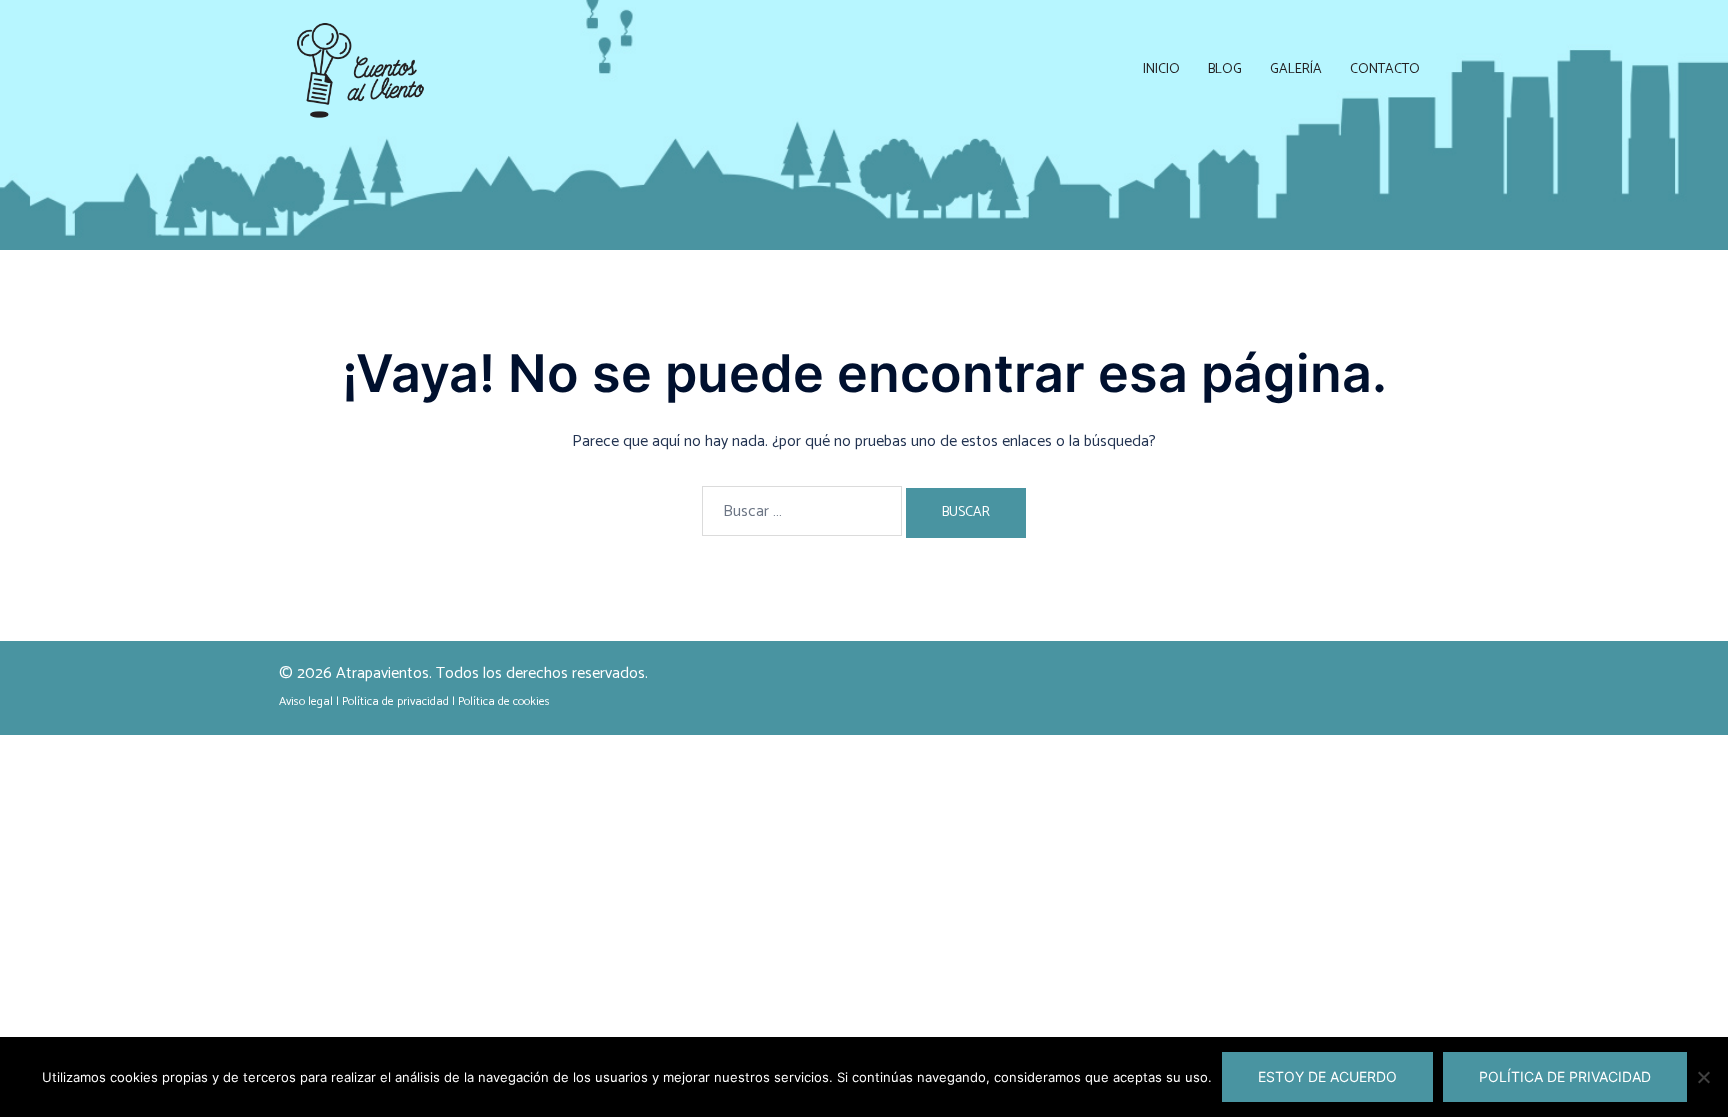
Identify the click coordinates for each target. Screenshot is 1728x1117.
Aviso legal (306, 701)
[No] (1703, 1077)
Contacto (1385, 69)
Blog (1225, 69)
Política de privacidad (395, 701)
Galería (1296, 69)
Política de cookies (504, 701)
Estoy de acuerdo (1327, 1076)
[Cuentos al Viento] (361, 69)
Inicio (1161, 69)
